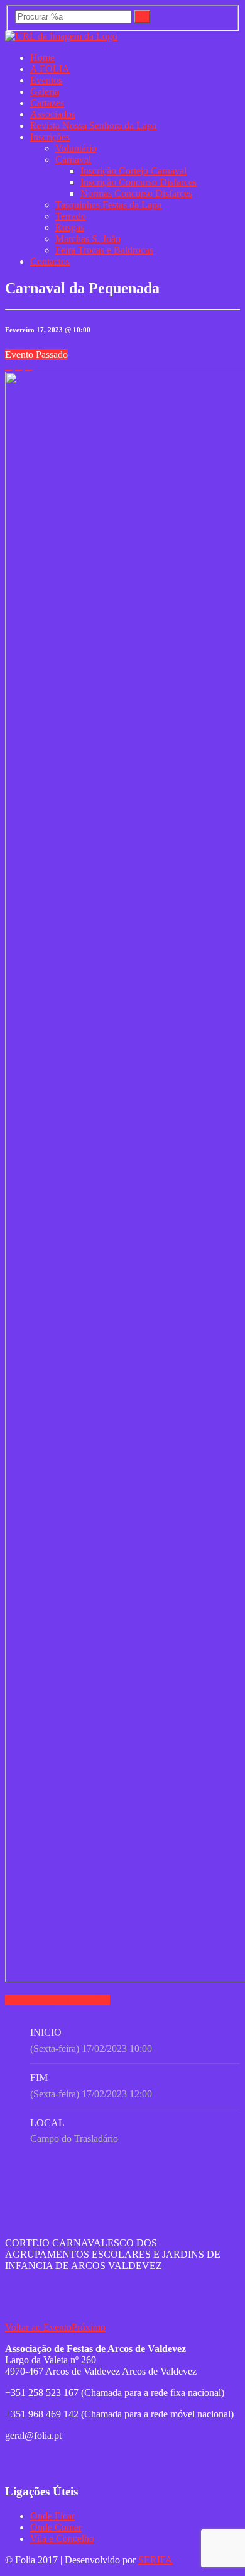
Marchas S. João (88, 239)
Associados (53, 114)
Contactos (50, 261)
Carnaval (73, 159)
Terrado (71, 216)
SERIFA (155, 2560)
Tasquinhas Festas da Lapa (108, 205)
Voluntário (76, 148)
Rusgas (70, 227)
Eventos (46, 80)
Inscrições (50, 137)
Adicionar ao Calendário (61, 2000)
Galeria (45, 92)
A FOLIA (50, 69)
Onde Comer (56, 2527)
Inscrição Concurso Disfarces (139, 182)
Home (42, 58)
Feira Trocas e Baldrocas (104, 250)
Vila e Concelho (62, 2539)
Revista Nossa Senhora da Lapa (93, 125)
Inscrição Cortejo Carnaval (133, 171)
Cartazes (47, 103)
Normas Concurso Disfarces (136, 193)
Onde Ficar (52, 2516)
